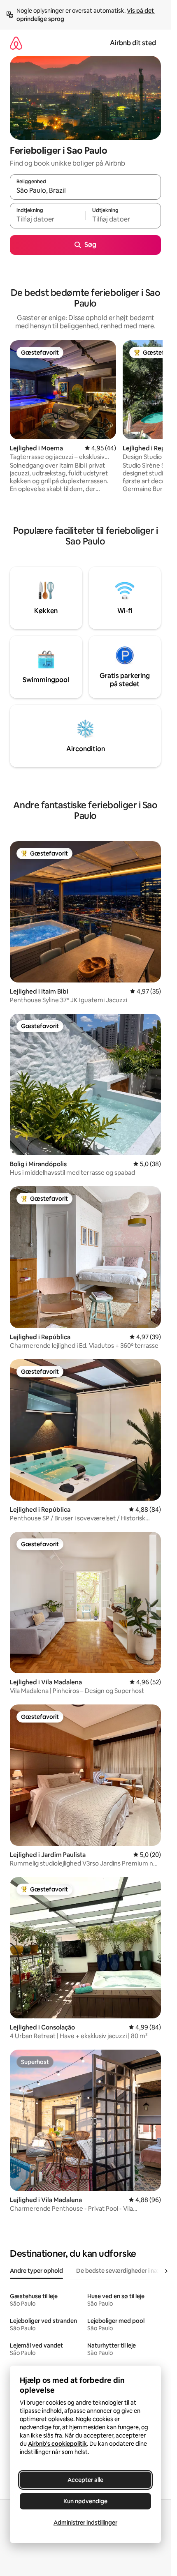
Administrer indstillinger (85, 2523)
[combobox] (85, 191)
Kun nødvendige (85, 2501)
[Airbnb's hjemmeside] (16, 43)
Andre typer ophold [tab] (36, 2271)
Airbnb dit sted (133, 43)
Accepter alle (85, 2480)
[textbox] (48, 219)
